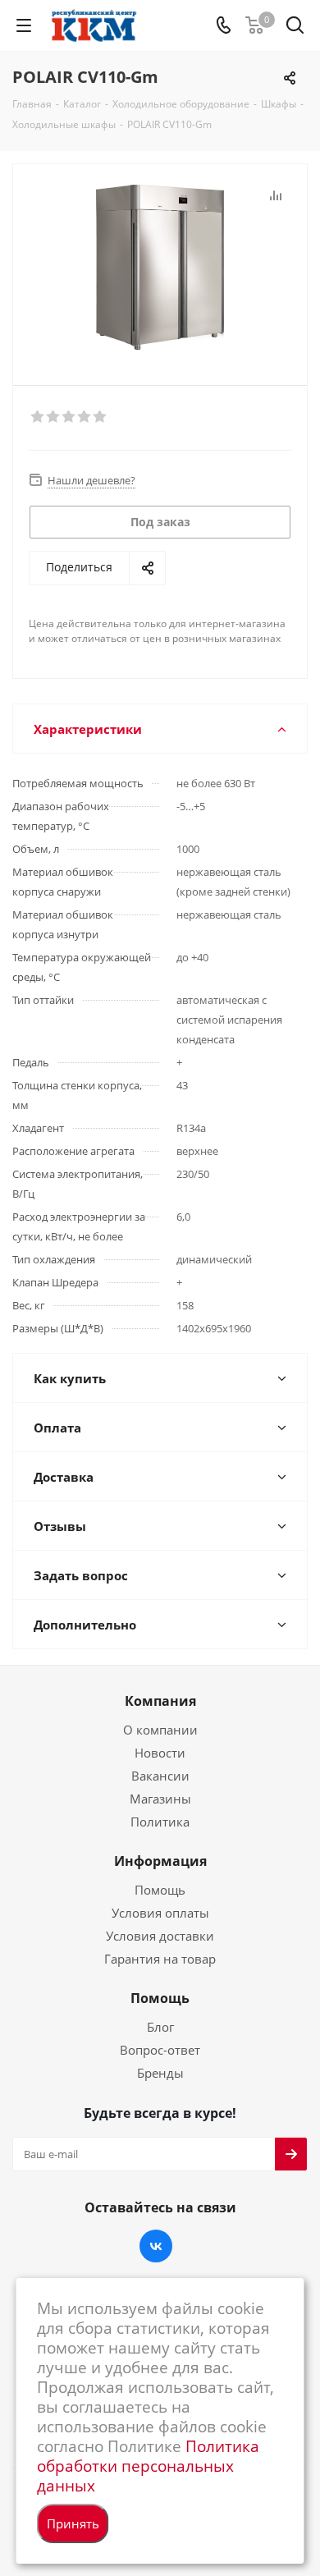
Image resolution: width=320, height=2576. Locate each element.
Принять (73, 2523)
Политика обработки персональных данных (148, 2466)
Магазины (160, 1799)
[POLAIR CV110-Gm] (160, 267)
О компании (160, 1730)
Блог (160, 2027)
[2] (54, 417)
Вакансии (160, 1776)
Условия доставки (160, 1936)
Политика (160, 1822)
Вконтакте (156, 2246)
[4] (85, 417)
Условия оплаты (160, 1913)
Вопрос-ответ (160, 2050)
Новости (160, 1753)
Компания (160, 1701)
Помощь (160, 1890)
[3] (69, 417)
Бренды (160, 2073)
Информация (160, 1861)
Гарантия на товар (160, 1959)
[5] (101, 417)
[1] (38, 417)
